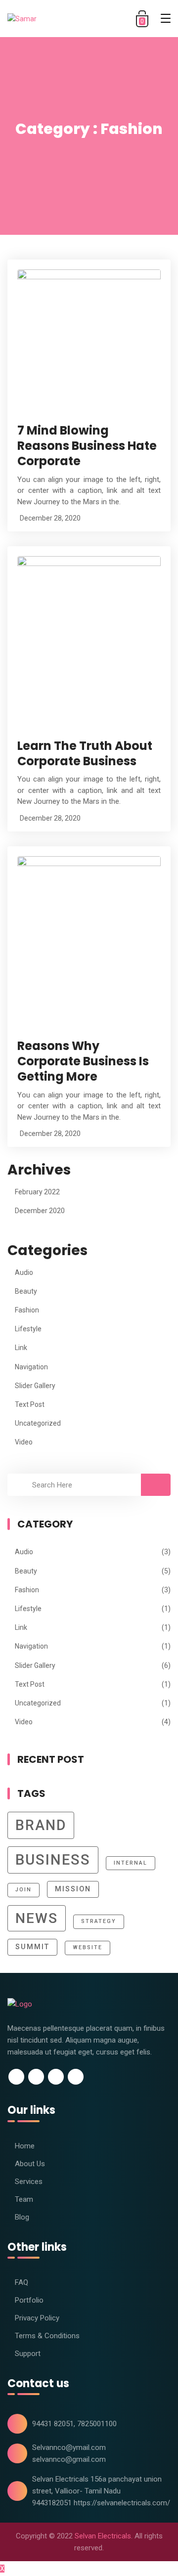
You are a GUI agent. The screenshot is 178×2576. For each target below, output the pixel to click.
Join (23, 1890)
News (37, 1918)
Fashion (27, 1310)
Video (24, 1442)
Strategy (99, 1921)
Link (21, 1348)
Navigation (31, 1367)
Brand (41, 1825)
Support (28, 2354)
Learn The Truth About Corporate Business (85, 753)
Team (24, 2199)
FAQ (22, 2282)
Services (29, 2182)
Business (53, 1860)
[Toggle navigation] (166, 18)
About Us (30, 2164)
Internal (131, 1863)
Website (88, 1947)
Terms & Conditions (47, 2336)
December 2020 (40, 1211)
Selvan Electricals (103, 2536)
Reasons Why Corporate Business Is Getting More (83, 1061)
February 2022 (37, 1192)
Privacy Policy (37, 2318)
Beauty (26, 1291)
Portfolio (29, 2300)
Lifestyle (28, 1329)
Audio (24, 1272)
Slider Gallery (35, 1386)
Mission (73, 1889)
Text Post (30, 1404)
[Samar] (37, 19)
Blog (22, 2217)
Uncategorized (38, 1423)
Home (25, 2146)
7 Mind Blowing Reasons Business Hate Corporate (87, 446)
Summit (32, 1947)
